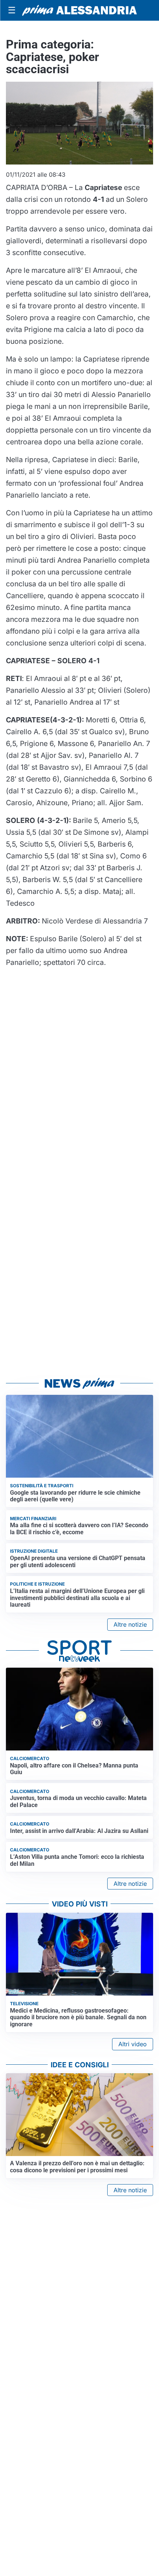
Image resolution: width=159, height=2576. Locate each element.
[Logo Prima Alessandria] (79, 10)
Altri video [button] (133, 2044)
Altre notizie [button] (130, 1624)
